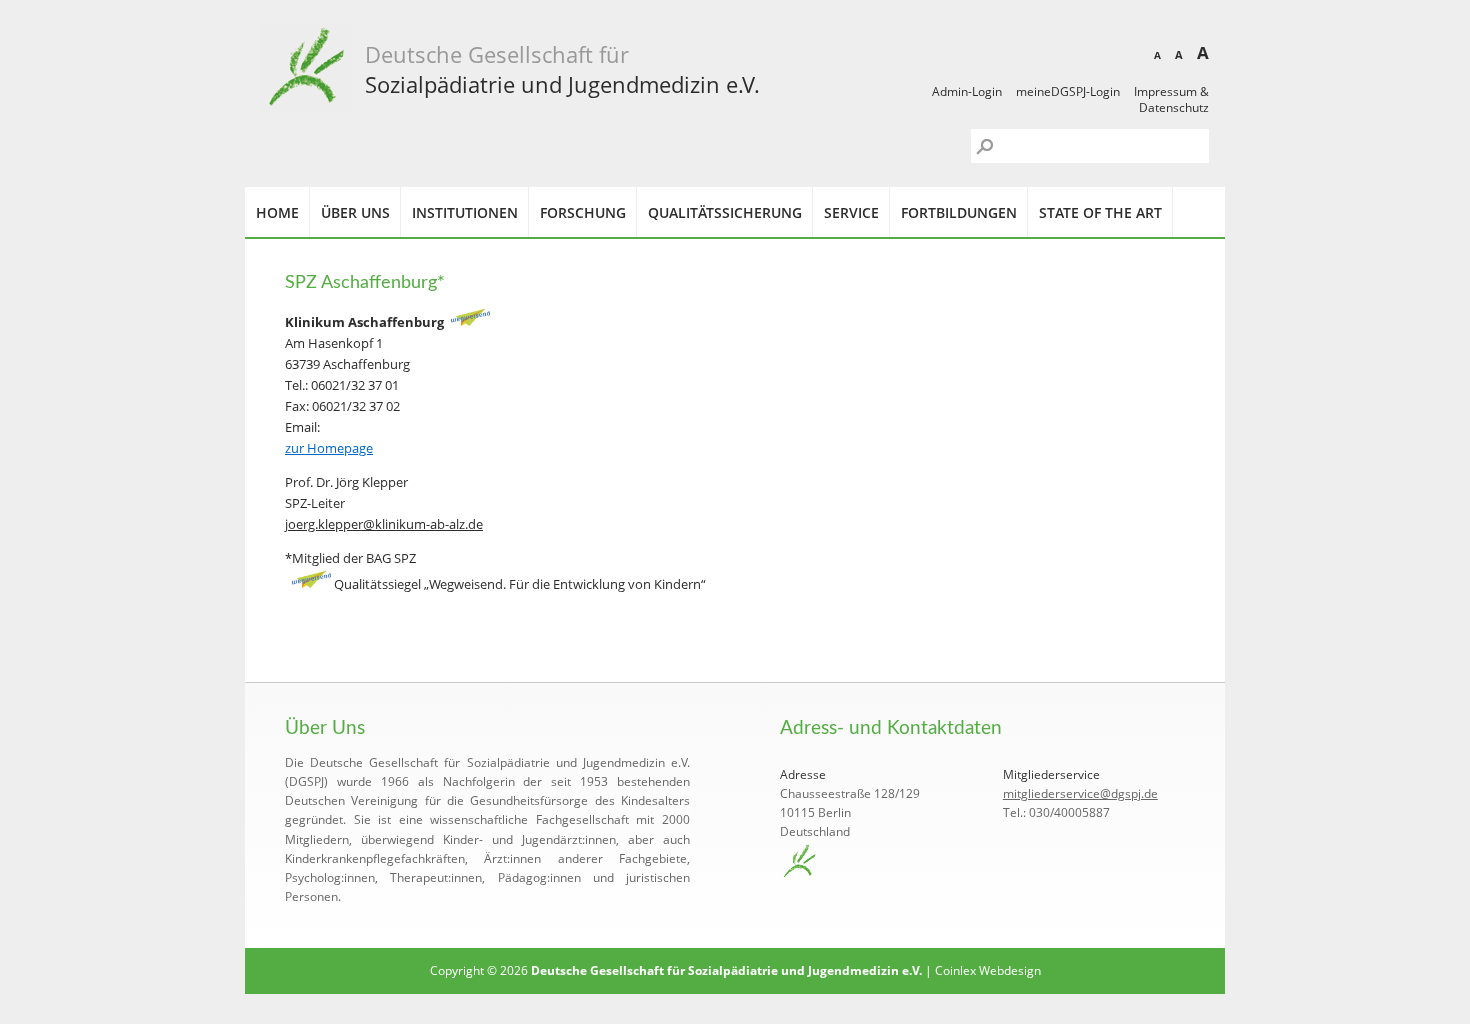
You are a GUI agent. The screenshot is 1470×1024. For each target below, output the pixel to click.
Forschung (583, 212)
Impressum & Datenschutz (1171, 99)
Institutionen (465, 212)
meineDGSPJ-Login (1068, 91)
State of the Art (1100, 212)
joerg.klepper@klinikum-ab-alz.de (384, 524)
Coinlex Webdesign (988, 970)
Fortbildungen (959, 212)
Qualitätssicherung (725, 212)
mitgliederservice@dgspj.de (1080, 793)
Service (851, 212)
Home (277, 212)
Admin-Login (967, 91)
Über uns (355, 212)
